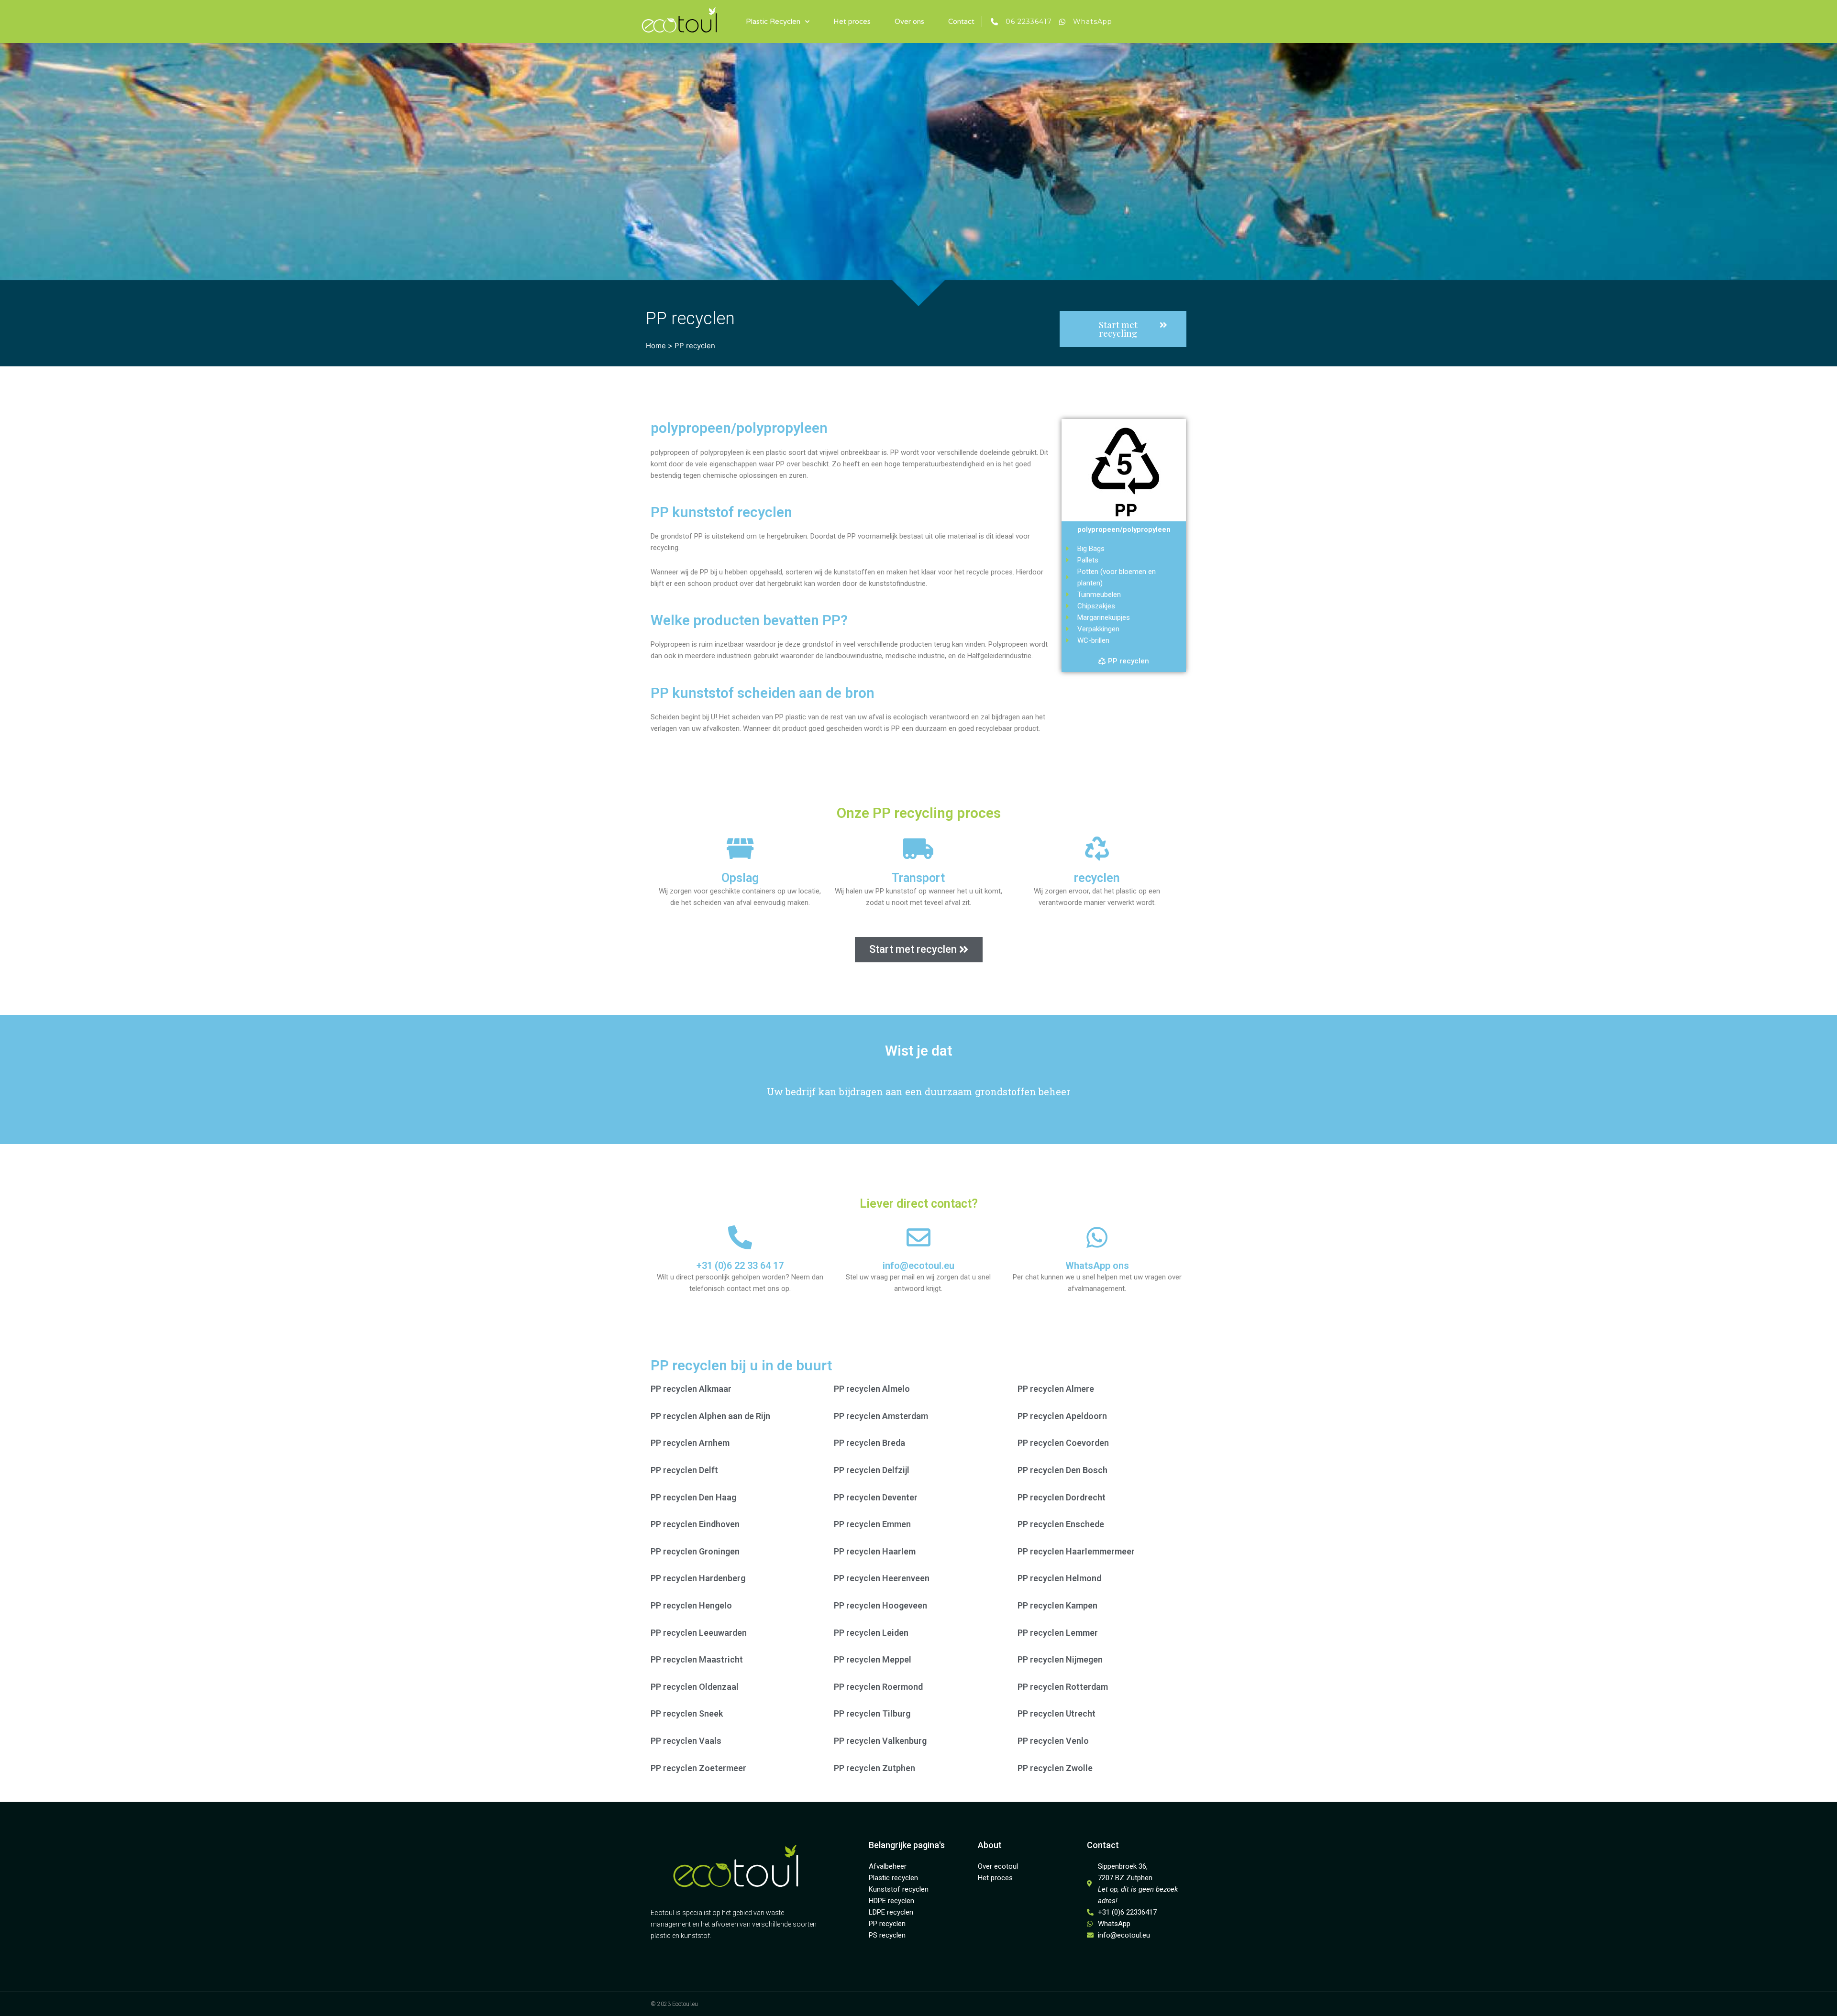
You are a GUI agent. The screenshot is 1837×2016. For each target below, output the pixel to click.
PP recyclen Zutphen (874, 1768)
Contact (961, 22)
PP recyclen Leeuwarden (699, 1633)
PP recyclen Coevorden (1063, 1443)
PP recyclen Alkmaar (691, 1389)
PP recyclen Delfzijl (872, 1470)
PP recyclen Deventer (876, 1497)
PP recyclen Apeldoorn (1062, 1416)
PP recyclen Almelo (872, 1389)
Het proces (852, 22)
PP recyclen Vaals (686, 1741)
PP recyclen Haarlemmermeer (1076, 1551)
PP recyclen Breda (869, 1443)
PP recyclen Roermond (878, 1687)
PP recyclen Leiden (871, 1633)
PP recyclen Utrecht (1057, 1713)
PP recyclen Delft (684, 1470)
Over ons (909, 22)
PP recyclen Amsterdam (881, 1416)
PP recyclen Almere (1056, 1389)
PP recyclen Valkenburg (880, 1741)
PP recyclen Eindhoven (695, 1524)
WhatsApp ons (1097, 1266)
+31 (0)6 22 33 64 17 (740, 1266)
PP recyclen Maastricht (697, 1659)
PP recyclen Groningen (695, 1551)
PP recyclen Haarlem (875, 1551)
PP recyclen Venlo (1053, 1741)
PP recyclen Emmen (872, 1524)
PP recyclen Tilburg (872, 1713)
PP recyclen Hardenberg (698, 1578)
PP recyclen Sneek (687, 1713)
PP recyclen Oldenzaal (695, 1687)
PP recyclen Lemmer (1058, 1633)
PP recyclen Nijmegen (1060, 1659)
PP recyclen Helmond (1059, 1578)
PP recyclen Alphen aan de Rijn (710, 1416)
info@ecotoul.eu (918, 1266)
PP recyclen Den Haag (693, 1497)
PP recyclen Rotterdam (1063, 1687)
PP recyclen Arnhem (690, 1443)
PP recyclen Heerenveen (882, 1578)
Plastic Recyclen (773, 22)
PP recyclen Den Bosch (1062, 1470)
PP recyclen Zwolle (1055, 1768)
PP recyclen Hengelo (691, 1605)
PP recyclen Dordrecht (1062, 1497)
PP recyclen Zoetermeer (698, 1768)
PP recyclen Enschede (1061, 1524)
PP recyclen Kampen (1057, 1605)
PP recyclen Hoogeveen (880, 1605)
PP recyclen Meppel (873, 1659)
